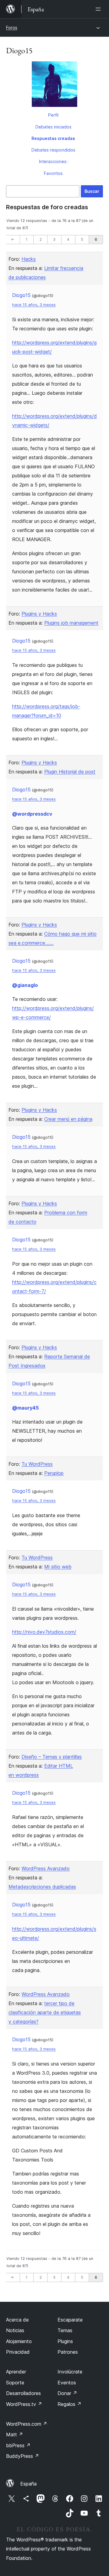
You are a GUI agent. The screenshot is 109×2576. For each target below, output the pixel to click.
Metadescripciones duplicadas (42, 1887)
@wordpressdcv (32, 814)
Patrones (68, 2352)
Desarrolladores (23, 2393)
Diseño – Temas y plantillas (52, 1757)
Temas (65, 2330)
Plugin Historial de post (70, 772)
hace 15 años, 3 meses (34, 305)
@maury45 (25, 1408)
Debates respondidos (53, 150)
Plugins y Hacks (39, 614)
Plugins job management (71, 623)
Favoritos (53, 173)
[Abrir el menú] (99, 9)
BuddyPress (23, 2456)
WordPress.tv (24, 2404)
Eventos (67, 2383)
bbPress (18, 2445)
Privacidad (18, 2352)
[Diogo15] (54, 85)
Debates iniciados (53, 127)
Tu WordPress (37, 1464)
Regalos (69, 2404)
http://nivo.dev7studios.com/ (44, 1632)
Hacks (29, 259)
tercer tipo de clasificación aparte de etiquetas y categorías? (45, 2012)
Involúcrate (70, 2372)
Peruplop (54, 1473)
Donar (67, 2393)
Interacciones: (53, 161)
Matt (15, 2434)
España (28, 2484)
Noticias (15, 2330)
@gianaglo (25, 985)
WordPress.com (27, 2424)
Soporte (15, 2383)
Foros (12, 27)
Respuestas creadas (53, 138)
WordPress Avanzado (46, 1868)
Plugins (65, 2341)
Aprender (16, 2372)
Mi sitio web (58, 1567)
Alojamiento (19, 2341)
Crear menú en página (68, 1119)
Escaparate (70, 2320)
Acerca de (17, 2320)
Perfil (53, 115)
